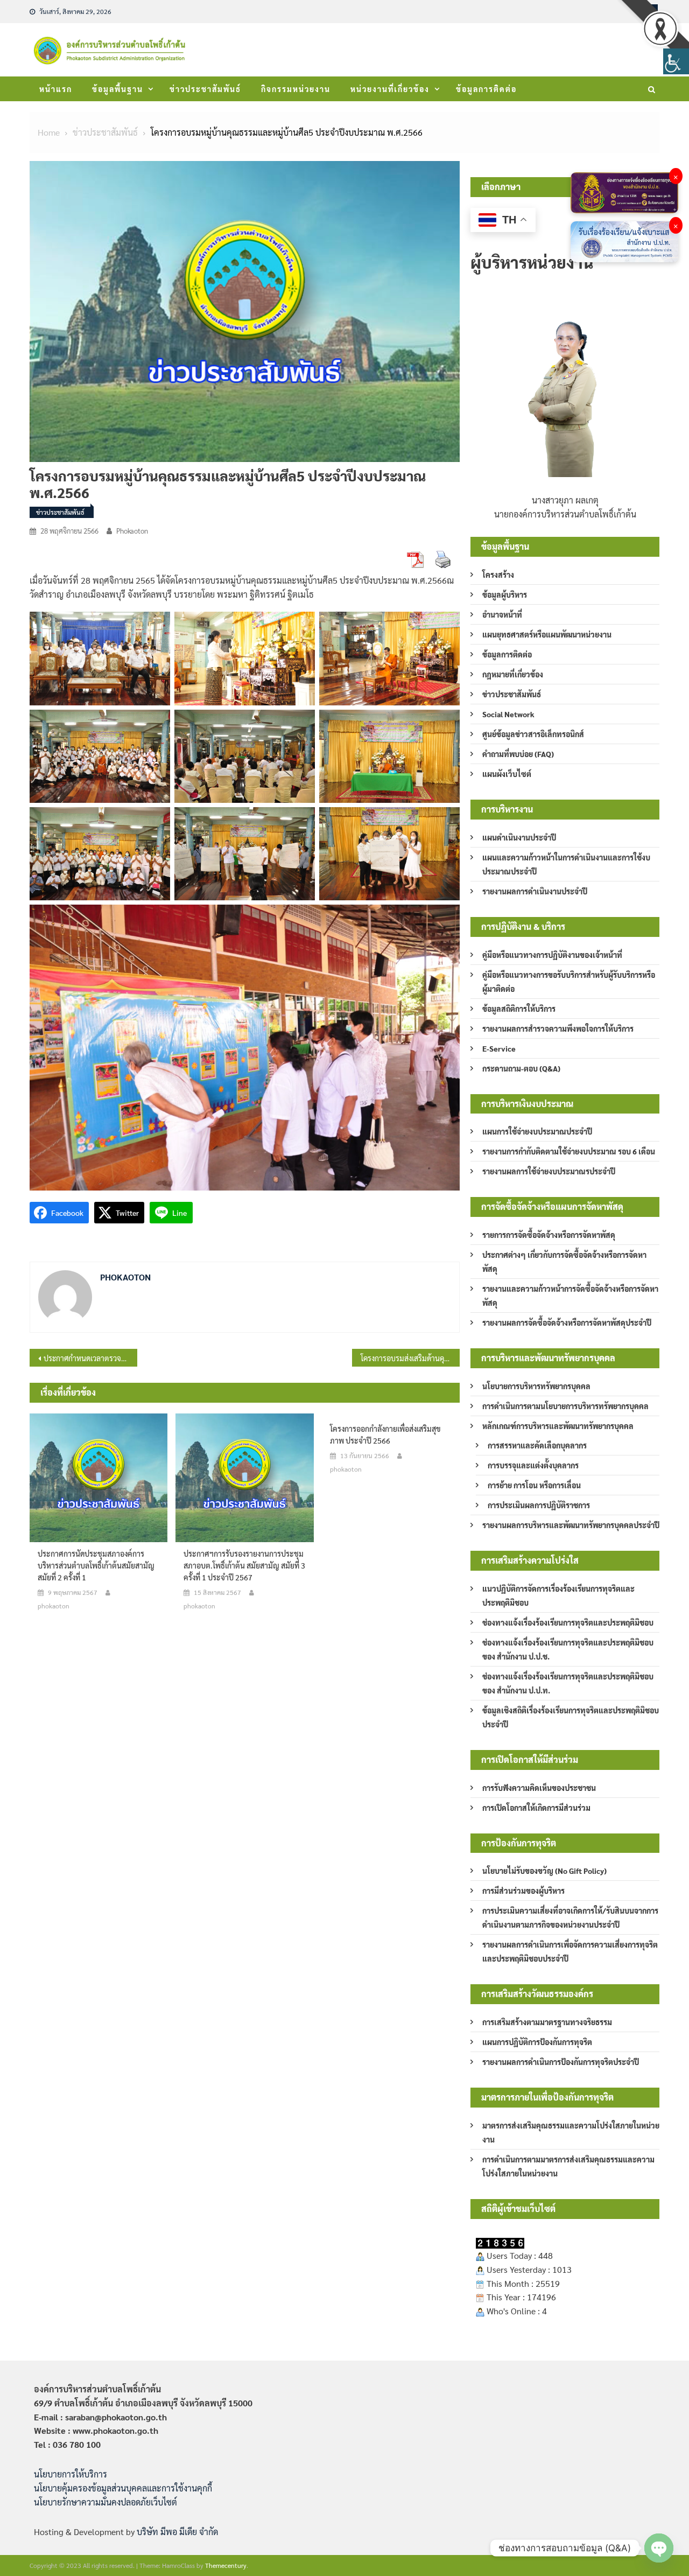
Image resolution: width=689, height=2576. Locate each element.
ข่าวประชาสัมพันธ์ (205, 89)
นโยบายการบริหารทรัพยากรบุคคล (536, 1386)
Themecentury (226, 2565)
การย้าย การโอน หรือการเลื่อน (534, 1485)
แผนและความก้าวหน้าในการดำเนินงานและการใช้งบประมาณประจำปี (566, 864)
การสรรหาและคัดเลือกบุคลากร (537, 1445)
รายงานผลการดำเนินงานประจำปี (535, 891)
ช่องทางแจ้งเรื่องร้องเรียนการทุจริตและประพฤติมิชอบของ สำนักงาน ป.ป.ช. (568, 1649)
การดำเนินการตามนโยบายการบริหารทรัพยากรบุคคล (565, 1406)
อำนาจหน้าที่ (502, 614)
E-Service (499, 1048)
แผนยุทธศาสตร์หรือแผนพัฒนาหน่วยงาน (547, 634)
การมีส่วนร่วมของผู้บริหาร (523, 1891)
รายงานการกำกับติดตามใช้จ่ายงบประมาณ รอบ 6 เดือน (569, 1151)
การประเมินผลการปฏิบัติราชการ (539, 1505)
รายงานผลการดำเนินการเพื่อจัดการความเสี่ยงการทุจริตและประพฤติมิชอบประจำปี (570, 1951)
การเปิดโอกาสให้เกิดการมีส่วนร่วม (536, 1808)
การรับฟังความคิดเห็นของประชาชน (539, 1788)
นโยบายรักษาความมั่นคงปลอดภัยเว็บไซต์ (106, 2502)
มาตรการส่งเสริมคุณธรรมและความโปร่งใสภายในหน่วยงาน (571, 2132)
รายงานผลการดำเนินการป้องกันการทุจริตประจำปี (561, 2062)
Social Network (508, 714)
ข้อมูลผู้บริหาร (505, 594)
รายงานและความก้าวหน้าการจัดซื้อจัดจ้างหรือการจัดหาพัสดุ (570, 1296)
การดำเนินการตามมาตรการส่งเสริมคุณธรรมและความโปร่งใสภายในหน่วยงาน (568, 2166)
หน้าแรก (56, 89)
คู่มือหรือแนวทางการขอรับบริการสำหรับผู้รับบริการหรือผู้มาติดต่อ (569, 982)
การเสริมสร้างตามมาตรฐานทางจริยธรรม (547, 2022)
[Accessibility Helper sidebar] (676, 61)
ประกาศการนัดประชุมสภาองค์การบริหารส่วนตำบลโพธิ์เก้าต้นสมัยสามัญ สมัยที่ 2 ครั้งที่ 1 (96, 1565)
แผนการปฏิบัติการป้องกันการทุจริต (537, 2042)
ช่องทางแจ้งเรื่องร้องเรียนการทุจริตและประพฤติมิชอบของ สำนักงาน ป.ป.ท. (568, 1683)
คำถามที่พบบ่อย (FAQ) (518, 754)
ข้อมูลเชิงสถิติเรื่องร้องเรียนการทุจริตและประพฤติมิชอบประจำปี (571, 1717)
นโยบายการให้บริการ (71, 2474)
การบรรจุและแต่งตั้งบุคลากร (533, 1465)
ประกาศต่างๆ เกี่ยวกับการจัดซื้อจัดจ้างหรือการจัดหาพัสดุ (564, 1262)
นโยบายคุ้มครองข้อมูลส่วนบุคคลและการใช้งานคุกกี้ (123, 2488)
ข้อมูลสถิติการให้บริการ (519, 1009)
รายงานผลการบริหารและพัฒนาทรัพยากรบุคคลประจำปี (571, 1525)
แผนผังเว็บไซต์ (507, 774)
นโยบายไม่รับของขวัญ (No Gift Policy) (544, 1871)
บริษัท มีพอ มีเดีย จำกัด (177, 2532)
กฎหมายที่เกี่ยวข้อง (513, 674)
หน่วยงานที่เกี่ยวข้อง (390, 89)
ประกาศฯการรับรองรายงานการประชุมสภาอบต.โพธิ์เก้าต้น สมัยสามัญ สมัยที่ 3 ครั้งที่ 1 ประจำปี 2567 (244, 1565)
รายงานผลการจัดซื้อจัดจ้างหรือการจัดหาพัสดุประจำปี (567, 1322)
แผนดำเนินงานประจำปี (519, 837)
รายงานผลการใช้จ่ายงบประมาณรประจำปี (549, 1171)
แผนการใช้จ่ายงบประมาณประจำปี (537, 1131)
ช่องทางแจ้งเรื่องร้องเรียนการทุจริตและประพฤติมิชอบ (568, 1622)
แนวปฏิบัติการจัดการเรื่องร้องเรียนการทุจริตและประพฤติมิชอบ (558, 1595)
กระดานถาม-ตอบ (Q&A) (521, 1068)
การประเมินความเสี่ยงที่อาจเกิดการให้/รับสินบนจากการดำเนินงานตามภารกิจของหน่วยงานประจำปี (570, 1917)
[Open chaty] (659, 2548)
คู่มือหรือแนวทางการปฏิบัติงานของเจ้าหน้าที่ (552, 955)
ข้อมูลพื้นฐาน (118, 89)
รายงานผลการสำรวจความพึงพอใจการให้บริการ (558, 1028)
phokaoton (132, 531)
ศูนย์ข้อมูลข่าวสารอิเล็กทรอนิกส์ (533, 734)
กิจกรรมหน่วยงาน (296, 89)
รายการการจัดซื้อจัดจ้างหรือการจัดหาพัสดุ (549, 1235)
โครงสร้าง (498, 575)
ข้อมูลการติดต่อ (486, 89)
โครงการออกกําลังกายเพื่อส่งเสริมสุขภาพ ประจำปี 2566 (385, 1434)
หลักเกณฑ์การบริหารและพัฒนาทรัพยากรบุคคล (558, 1426)
